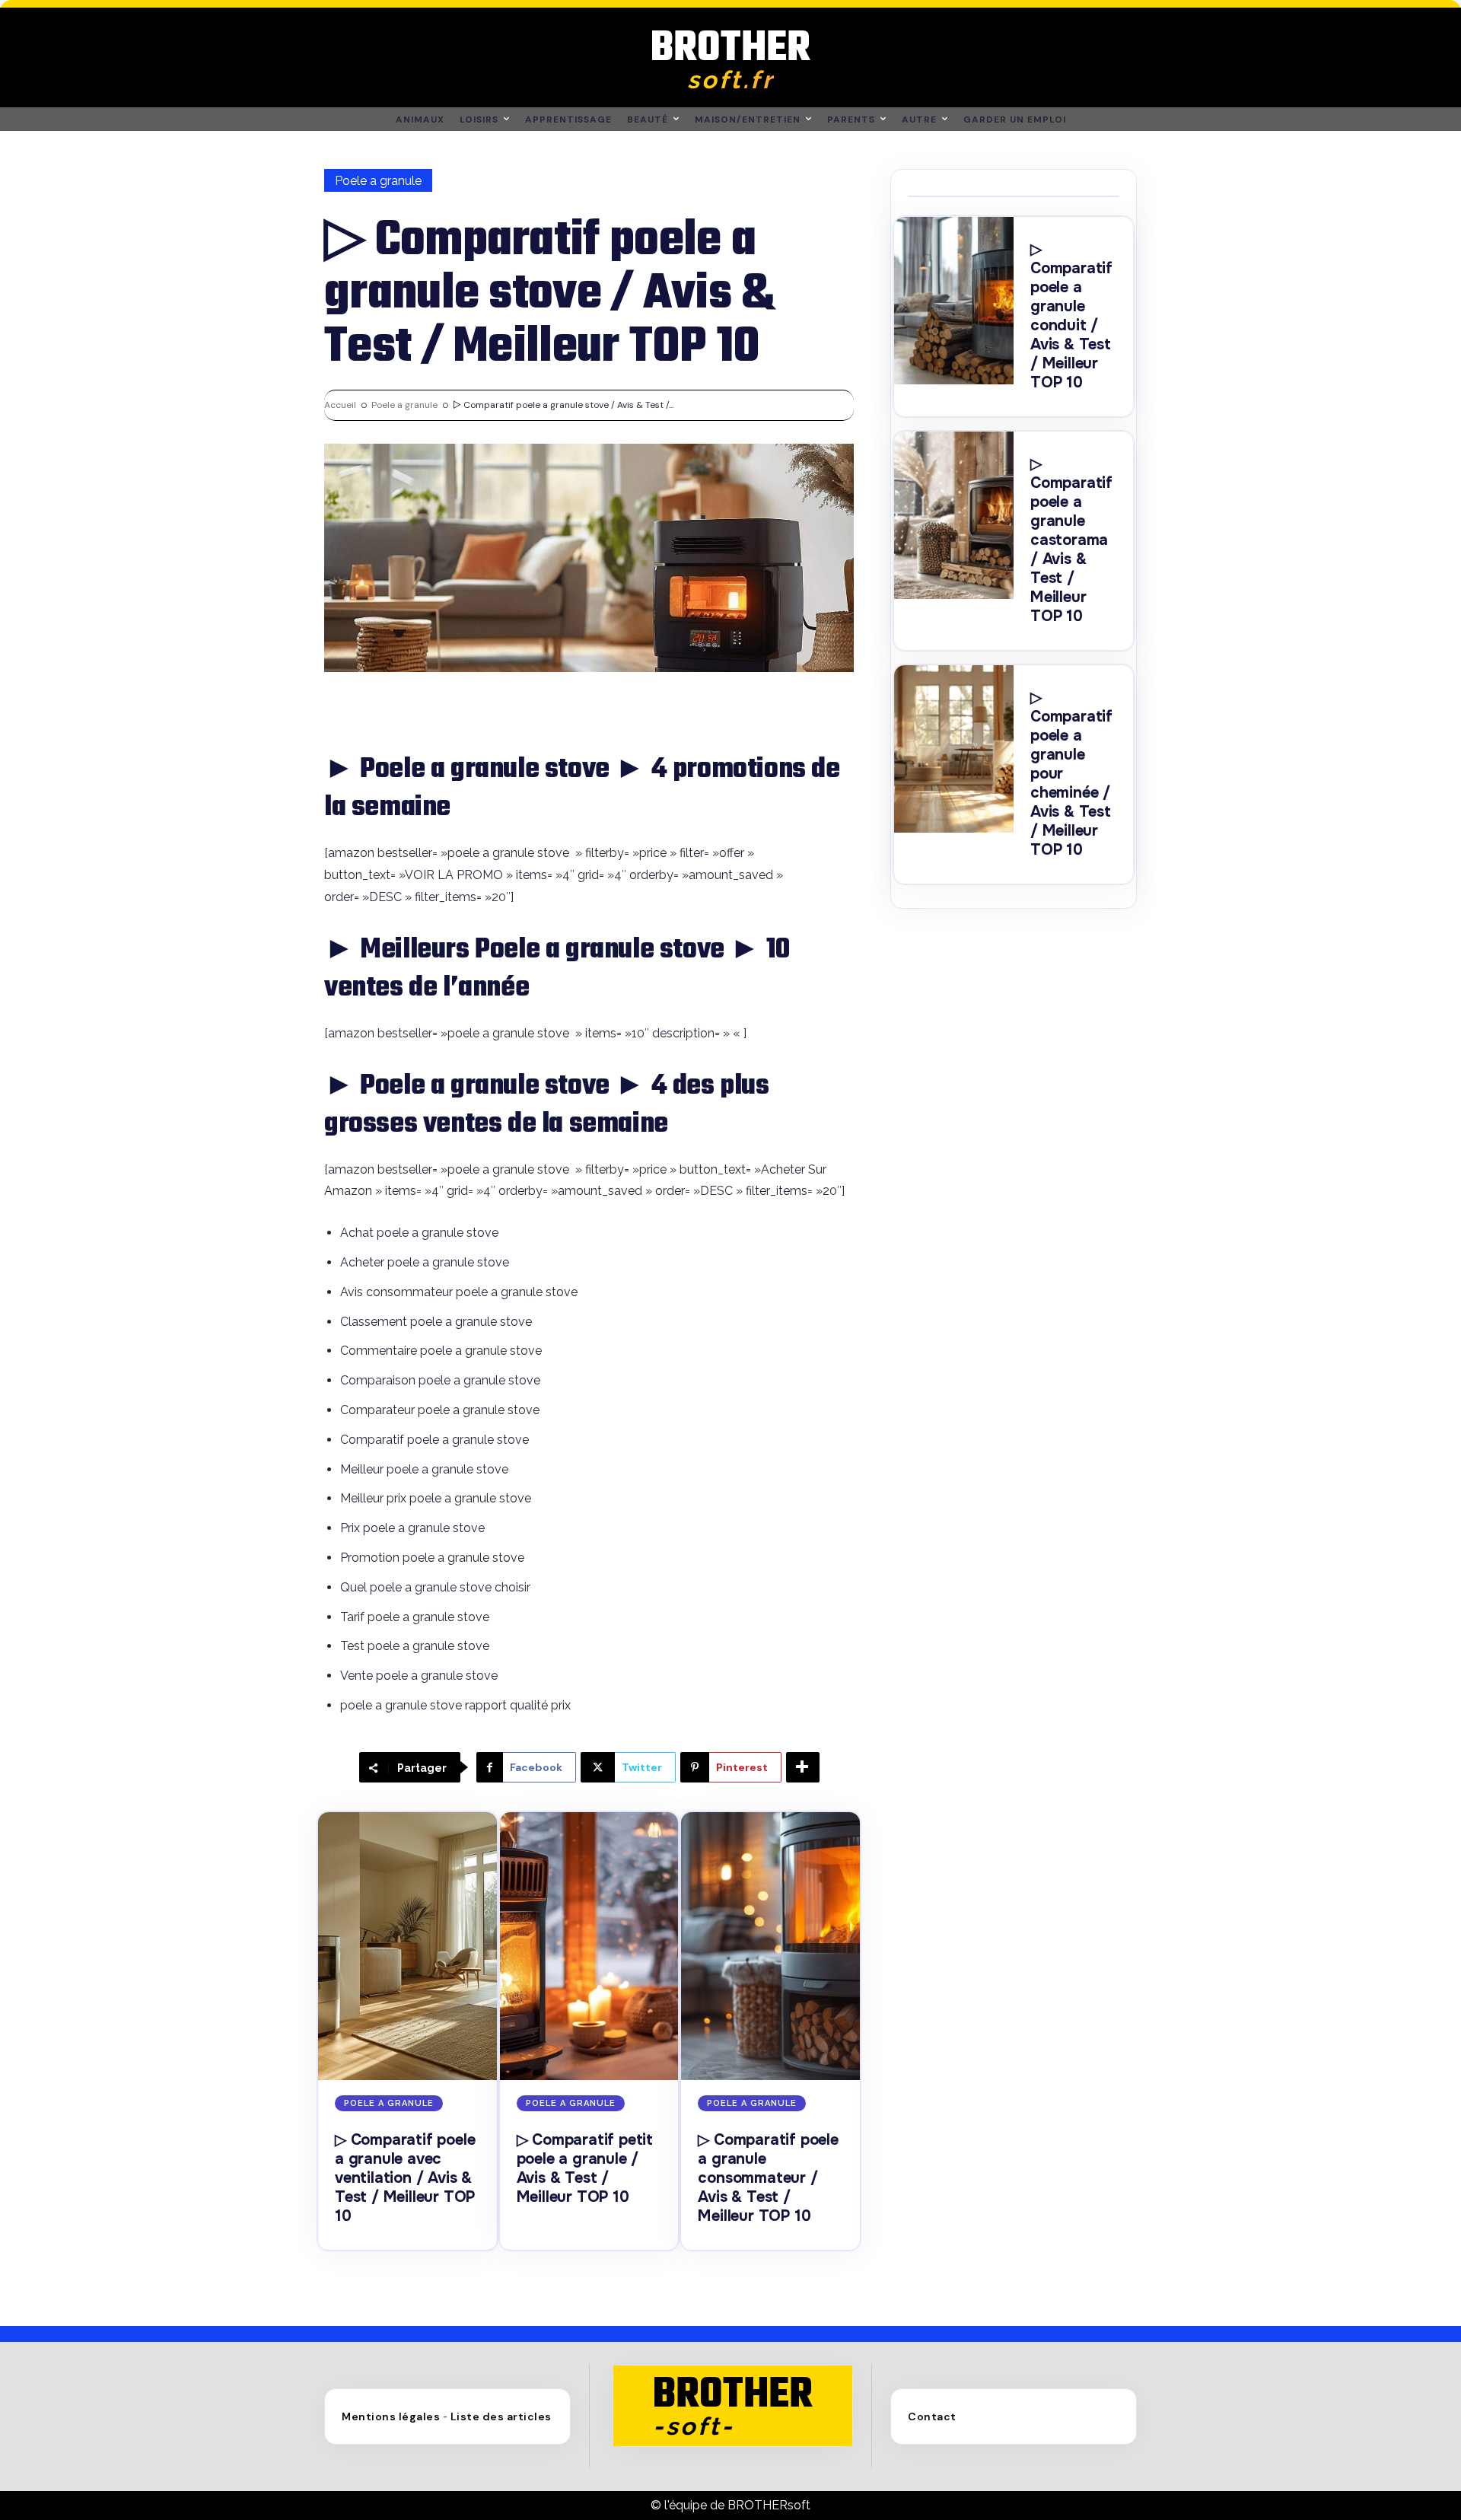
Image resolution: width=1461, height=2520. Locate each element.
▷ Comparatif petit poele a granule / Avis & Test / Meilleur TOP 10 (585, 2168)
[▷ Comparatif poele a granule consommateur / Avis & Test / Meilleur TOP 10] (770, 1946)
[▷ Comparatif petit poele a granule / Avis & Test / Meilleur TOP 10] (589, 1946)
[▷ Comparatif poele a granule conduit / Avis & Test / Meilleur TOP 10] (954, 301)
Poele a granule (378, 181)
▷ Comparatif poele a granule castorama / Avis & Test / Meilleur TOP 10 (1071, 540)
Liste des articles (501, 2416)
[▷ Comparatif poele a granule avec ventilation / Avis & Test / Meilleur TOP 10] (407, 1946)
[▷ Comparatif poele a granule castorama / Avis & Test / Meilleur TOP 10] (954, 515)
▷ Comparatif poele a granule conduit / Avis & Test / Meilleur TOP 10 (1071, 316)
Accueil (340, 405)
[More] (803, 1767)
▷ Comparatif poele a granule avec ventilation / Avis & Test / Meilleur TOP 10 (405, 2178)
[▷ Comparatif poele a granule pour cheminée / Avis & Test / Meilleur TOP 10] (954, 749)
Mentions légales (391, 2416)
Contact (932, 2416)
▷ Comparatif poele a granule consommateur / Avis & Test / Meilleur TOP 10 (768, 2178)
